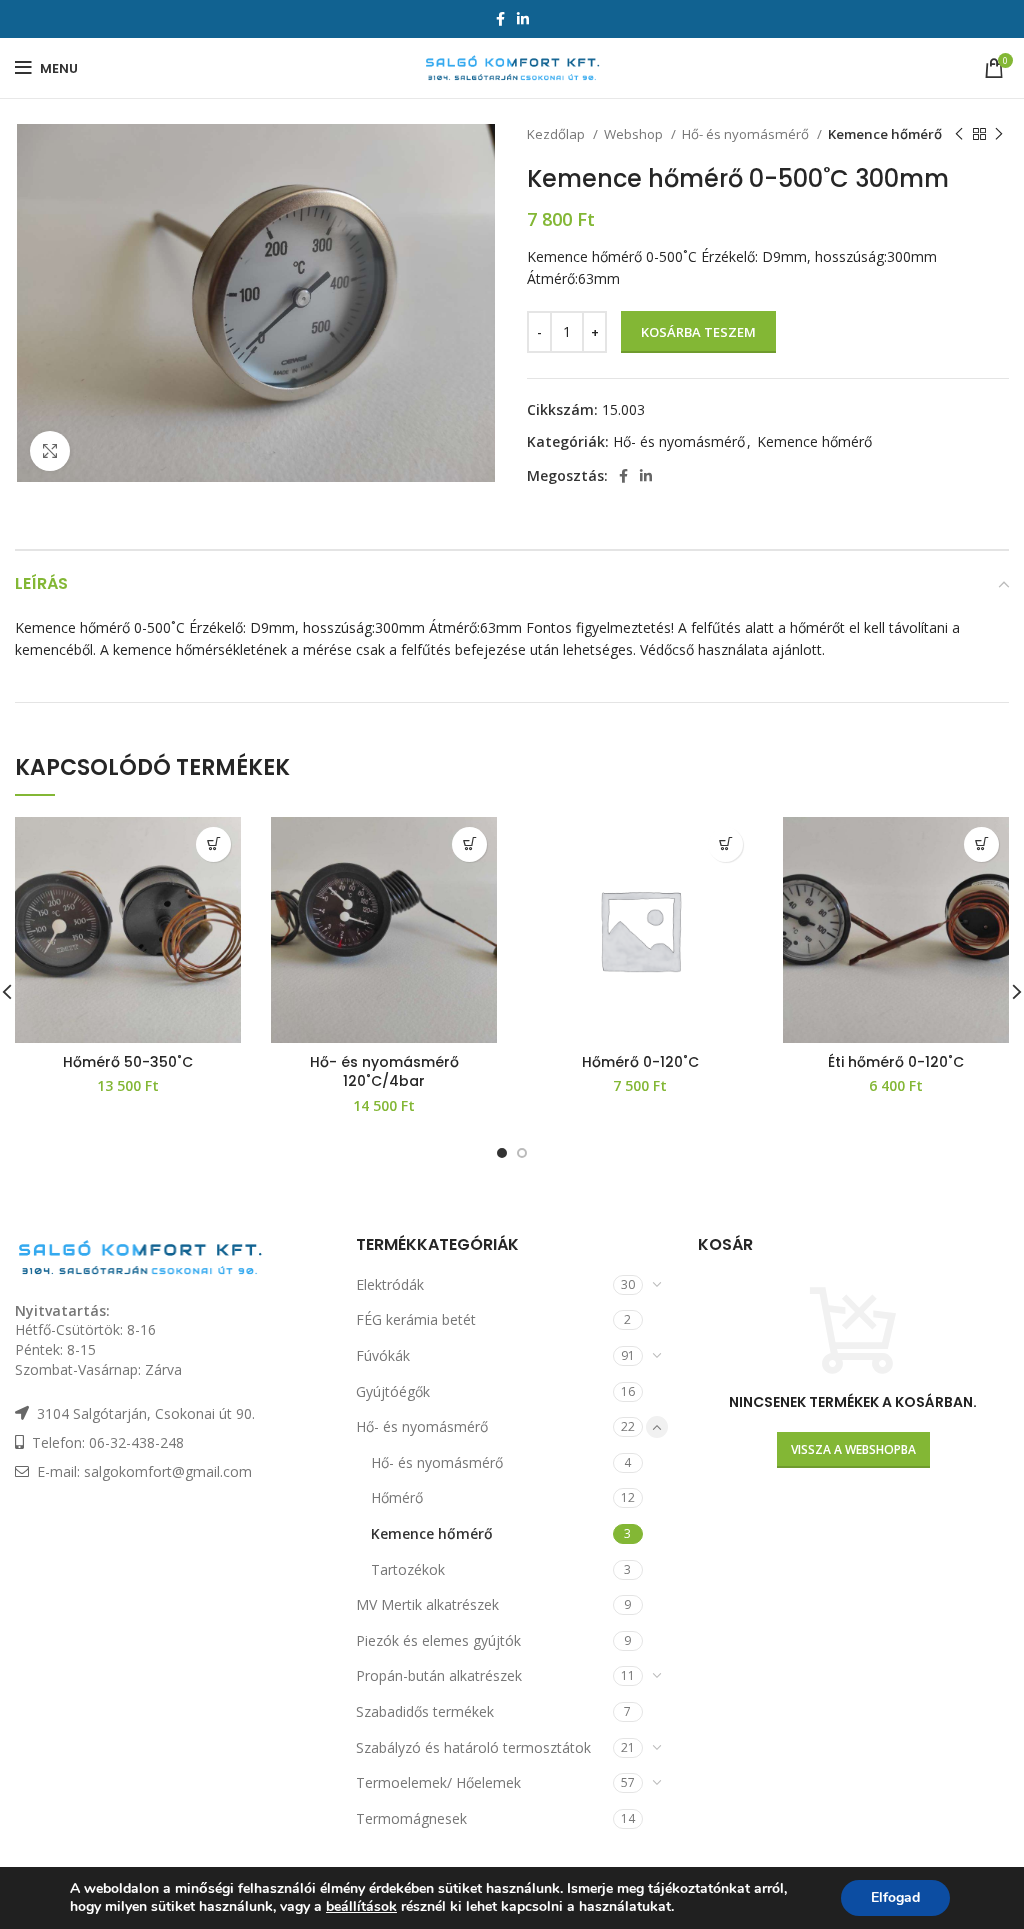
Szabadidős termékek (425, 1711)
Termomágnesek (411, 1818)
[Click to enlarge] (50, 451)
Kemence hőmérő (885, 134)
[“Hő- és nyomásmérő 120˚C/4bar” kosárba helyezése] (469, 844)
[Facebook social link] (500, 19)
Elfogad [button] (895, 1897)
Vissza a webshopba (853, 1449)
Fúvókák (383, 1355)
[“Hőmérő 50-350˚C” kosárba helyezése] (213, 844)
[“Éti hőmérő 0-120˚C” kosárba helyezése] (981, 844)
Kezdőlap (557, 134)
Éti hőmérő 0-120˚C (896, 1062)
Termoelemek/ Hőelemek (438, 1782)
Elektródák (390, 1284)
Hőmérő (397, 1497)
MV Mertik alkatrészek (427, 1604)
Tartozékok (408, 1569)
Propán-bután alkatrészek (439, 1675)
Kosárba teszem (698, 332)
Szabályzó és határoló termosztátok (473, 1747)
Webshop (635, 134)
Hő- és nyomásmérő (747, 134)
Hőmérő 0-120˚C (640, 1062)
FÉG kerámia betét (416, 1319)
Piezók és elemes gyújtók (438, 1640)
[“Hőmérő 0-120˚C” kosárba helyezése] (725, 844)
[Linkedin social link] (523, 19)
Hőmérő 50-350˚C (128, 1062)
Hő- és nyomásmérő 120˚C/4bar (384, 1072)
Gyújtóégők (393, 1391)
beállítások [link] (361, 1906)
